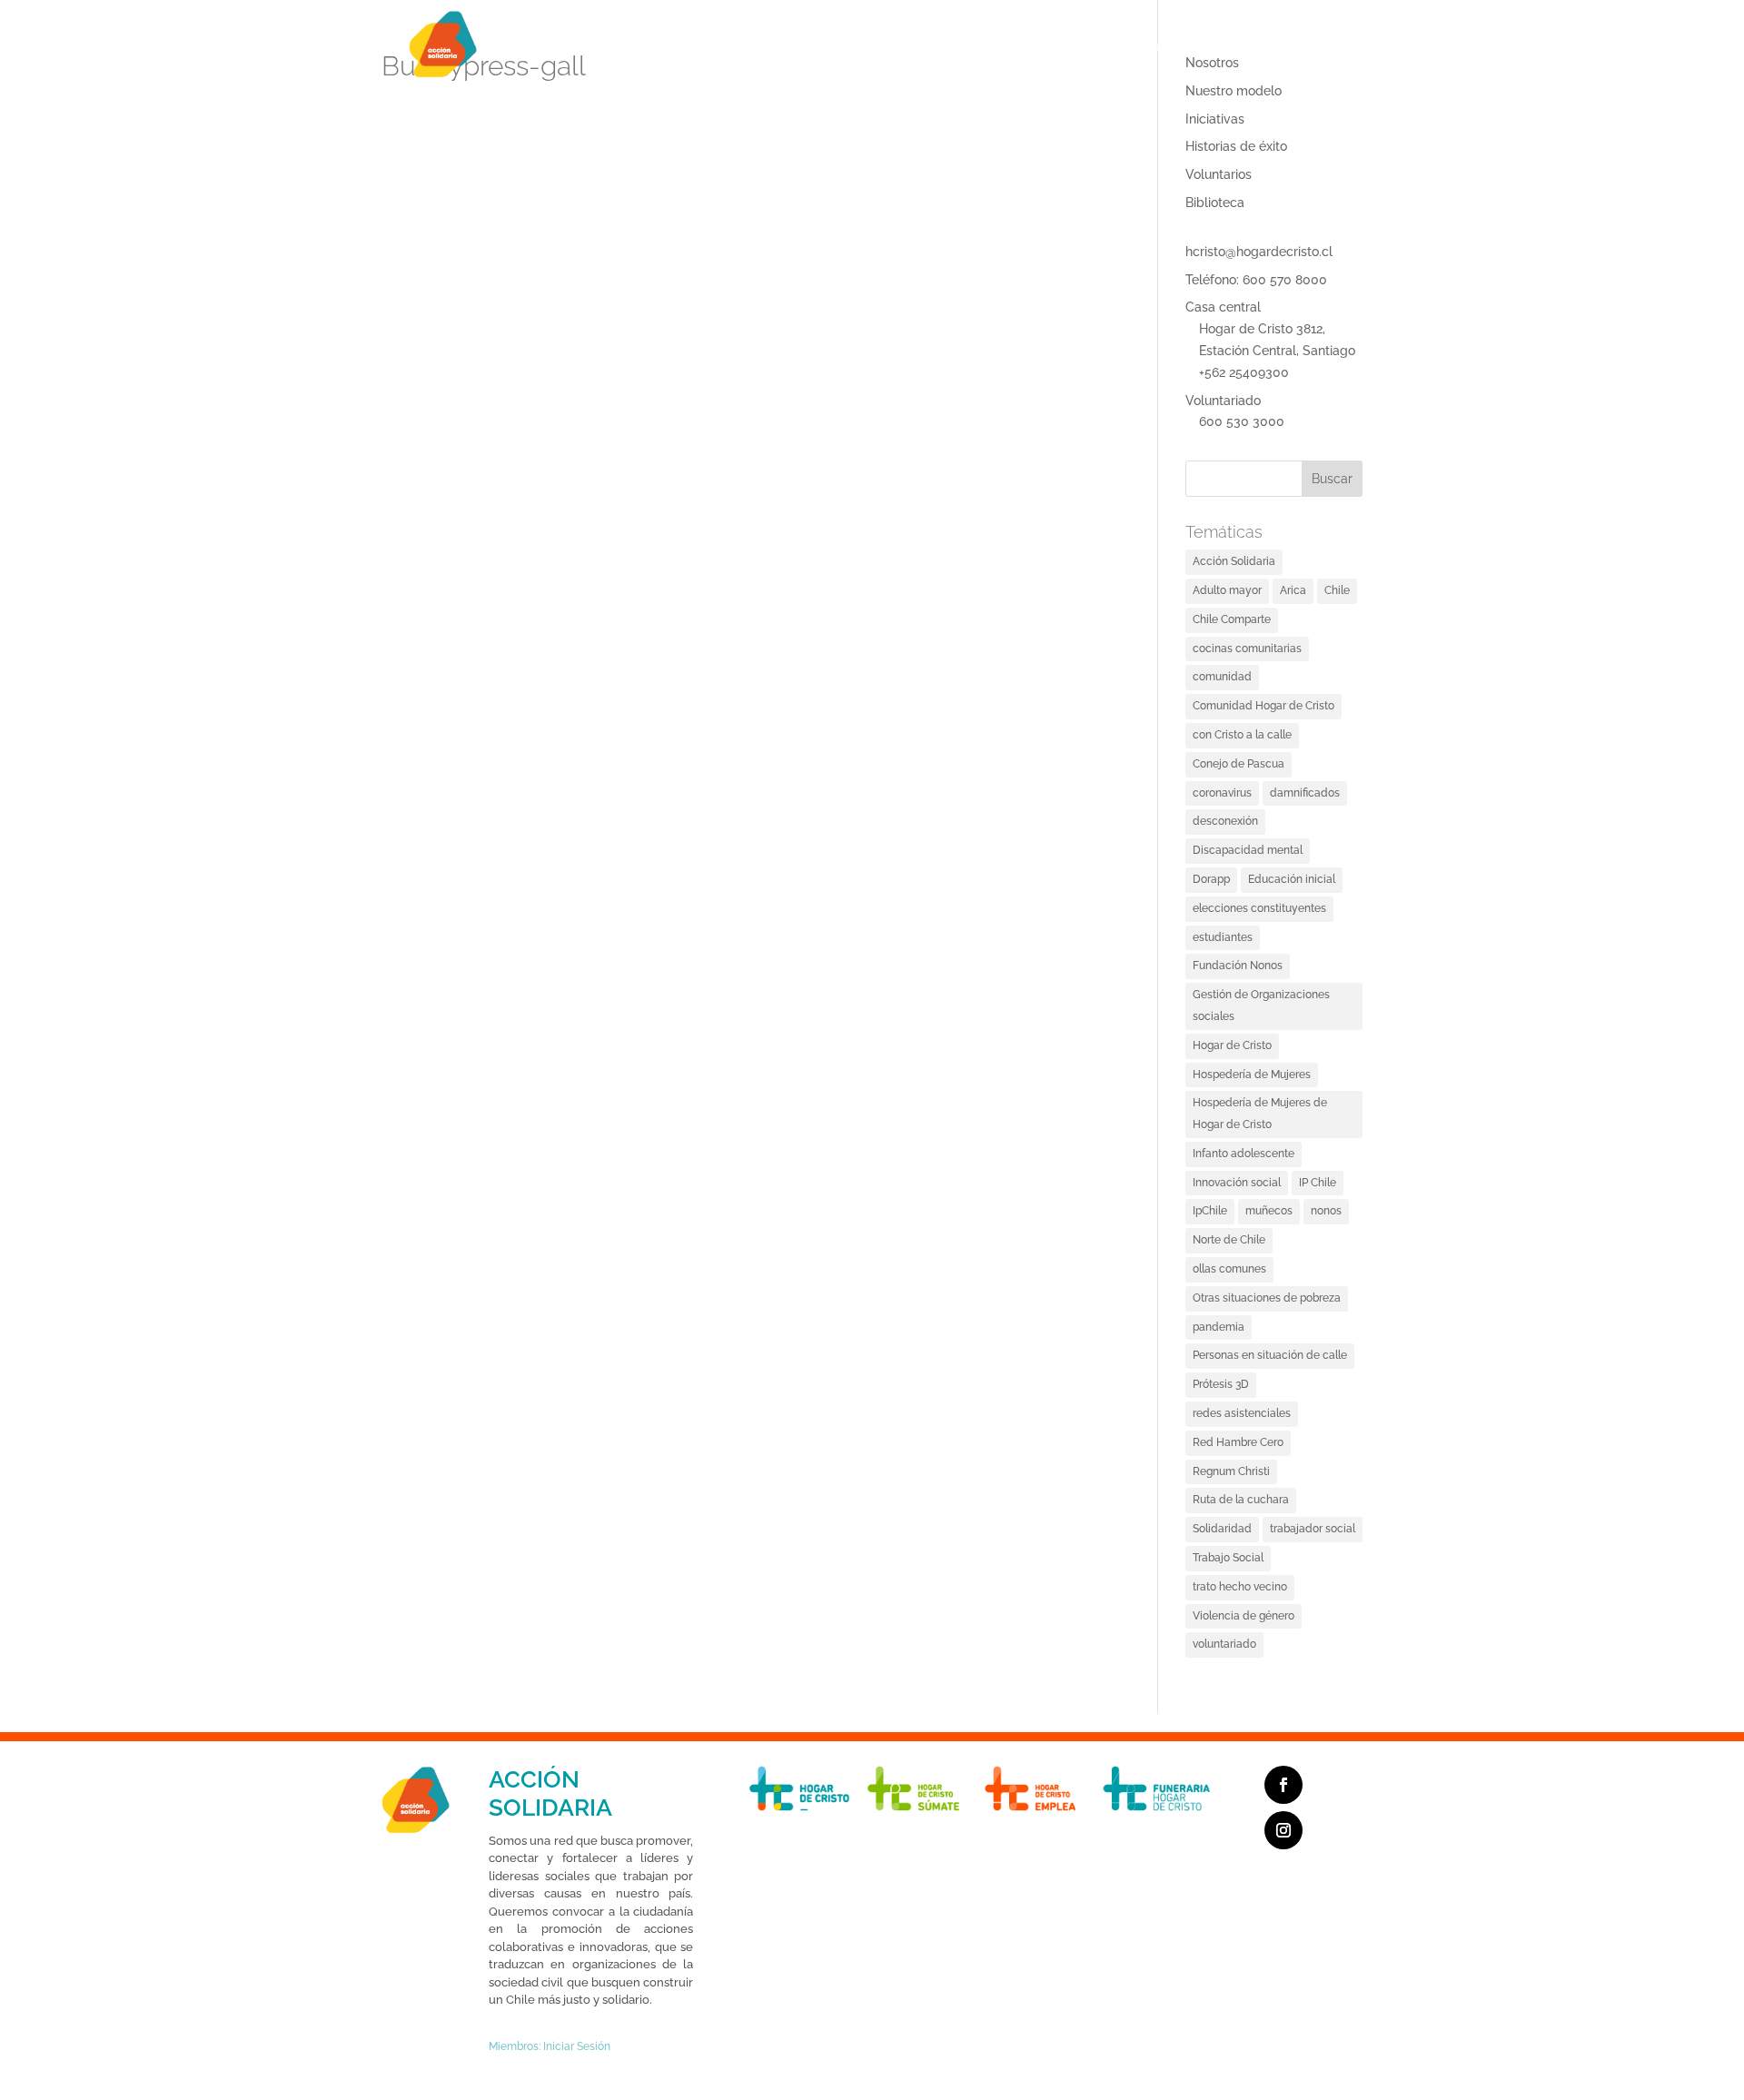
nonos (1326, 1211)
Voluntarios (1219, 174)
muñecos (1269, 1211)
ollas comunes (1229, 1269)
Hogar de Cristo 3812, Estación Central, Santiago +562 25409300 (1277, 351)
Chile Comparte (1232, 619)
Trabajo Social (1228, 1558)
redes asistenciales (1242, 1413)
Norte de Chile (1229, 1240)
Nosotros (719, 46)
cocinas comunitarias (1247, 649)
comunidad (1222, 677)
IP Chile (1318, 1183)
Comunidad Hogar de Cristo (1263, 706)
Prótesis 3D (1221, 1384)
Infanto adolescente (1244, 1154)
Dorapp (1313, 46)
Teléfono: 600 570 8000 (1256, 280)
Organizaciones (811, 46)
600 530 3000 (1242, 421)
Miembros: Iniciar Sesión (550, 2046)
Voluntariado (1223, 401)
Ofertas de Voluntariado (1018, 46)
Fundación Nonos (1238, 966)
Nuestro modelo (1234, 91)
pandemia (1219, 1327)
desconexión (1225, 821)
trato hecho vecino (1240, 1587)
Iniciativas (1215, 119)
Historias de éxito (1236, 146)
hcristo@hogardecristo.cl (1259, 252)
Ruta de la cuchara (1241, 1500)
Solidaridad (1222, 1529)
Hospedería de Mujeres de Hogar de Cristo (1260, 1114)
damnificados (1305, 793)
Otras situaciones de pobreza (1267, 1298)
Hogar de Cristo (1232, 1045)
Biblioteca (1215, 203)
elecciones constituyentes (1259, 908)
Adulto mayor (1227, 590)
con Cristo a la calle (1242, 735)
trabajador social (1313, 1529)
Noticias (1247, 46)
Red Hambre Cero (1238, 1442)
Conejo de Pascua (1239, 764)
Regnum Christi (1231, 1471)
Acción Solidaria (1234, 561)
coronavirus (1222, 793)
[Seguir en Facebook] (1283, 1785)
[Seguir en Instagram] (1283, 1830)
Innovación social (1237, 1183)
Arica (1293, 590)
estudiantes (1223, 937)
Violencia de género (1244, 1616)
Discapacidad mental (1248, 850)
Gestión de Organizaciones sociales (1261, 1005)
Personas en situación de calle (1270, 1355)
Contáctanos (1147, 46)
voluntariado (1224, 1644)
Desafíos (902, 46)
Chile (1337, 590)
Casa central (1223, 307)
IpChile (1210, 1211)
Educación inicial (1292, 879)
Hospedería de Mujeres (1252, 1075)
